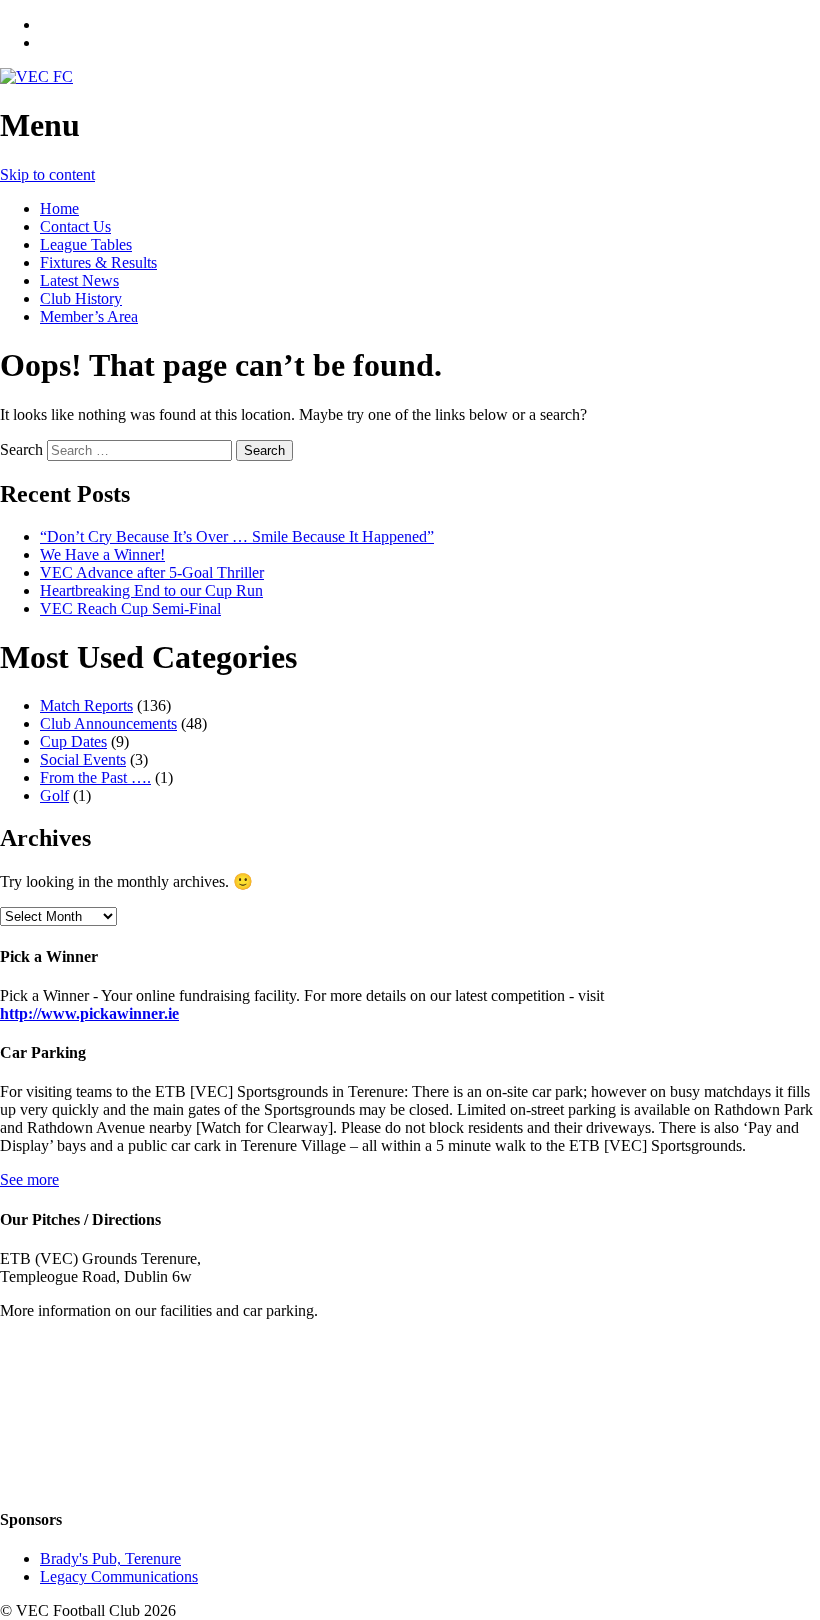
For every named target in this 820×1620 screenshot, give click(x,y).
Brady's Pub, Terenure (110, 1558)
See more (29, 1179)
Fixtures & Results (98, 262)
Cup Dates (73, 741)
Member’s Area (89, 316)
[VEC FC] (36, 76)
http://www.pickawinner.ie (89, 1013)
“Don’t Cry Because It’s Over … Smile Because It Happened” (237, 536)
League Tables (86, 244)
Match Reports (86, 705)
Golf (54, 795)
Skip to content (47, 174)
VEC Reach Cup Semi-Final (130, 608)
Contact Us (75, 226)
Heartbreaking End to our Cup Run (151, 590)
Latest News (79, 280)
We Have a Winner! (102, 554)
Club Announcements (108, 723)
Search (21, 449)
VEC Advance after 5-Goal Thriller (152, 572)
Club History (81, 298)
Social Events (83, 759)
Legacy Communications (119, 1576)
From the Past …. (95, 777)
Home (59, 208)
